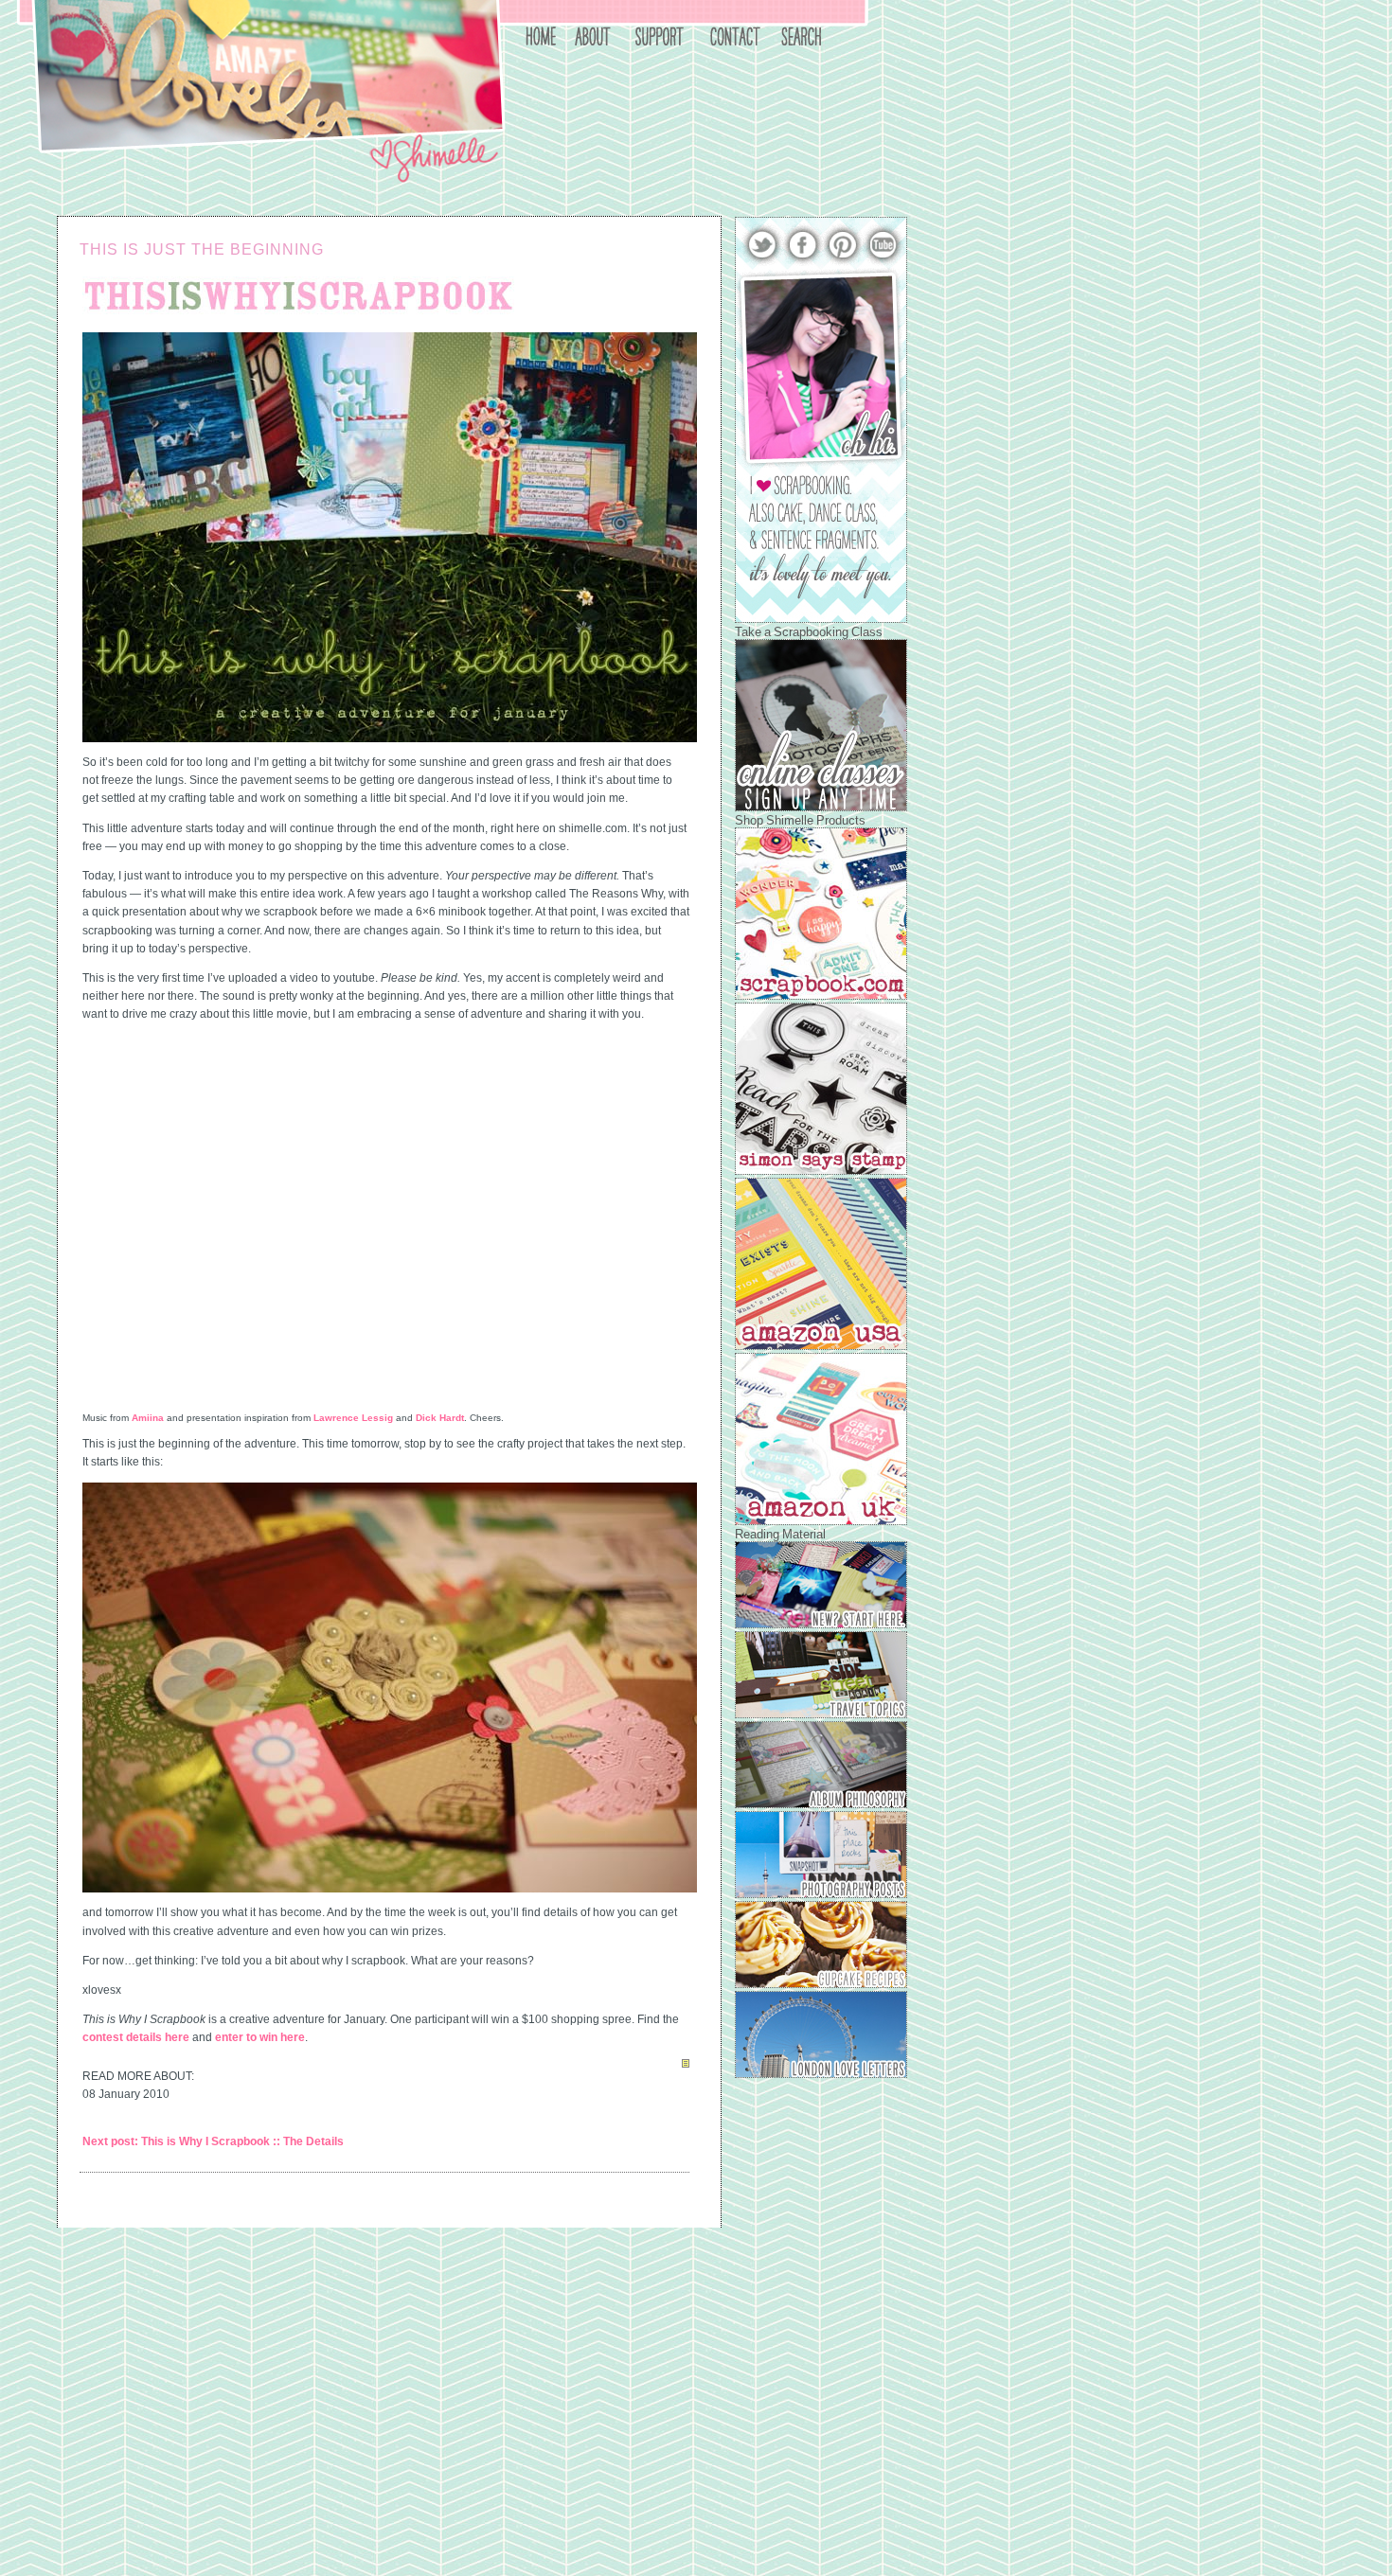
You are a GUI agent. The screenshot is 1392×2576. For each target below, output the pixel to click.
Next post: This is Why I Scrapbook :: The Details (213, 2141)
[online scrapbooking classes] (821, 808)
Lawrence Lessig (353, 1418)
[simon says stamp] (821, 1171)
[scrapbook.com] (821, 996)
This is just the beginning (202, 249)
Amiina (148, 1418)
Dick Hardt (440, 1418)
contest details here (136, 2037)
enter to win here (260, 2037)
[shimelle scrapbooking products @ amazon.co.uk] (821, 1521)
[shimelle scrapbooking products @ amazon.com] (821, 1346)
